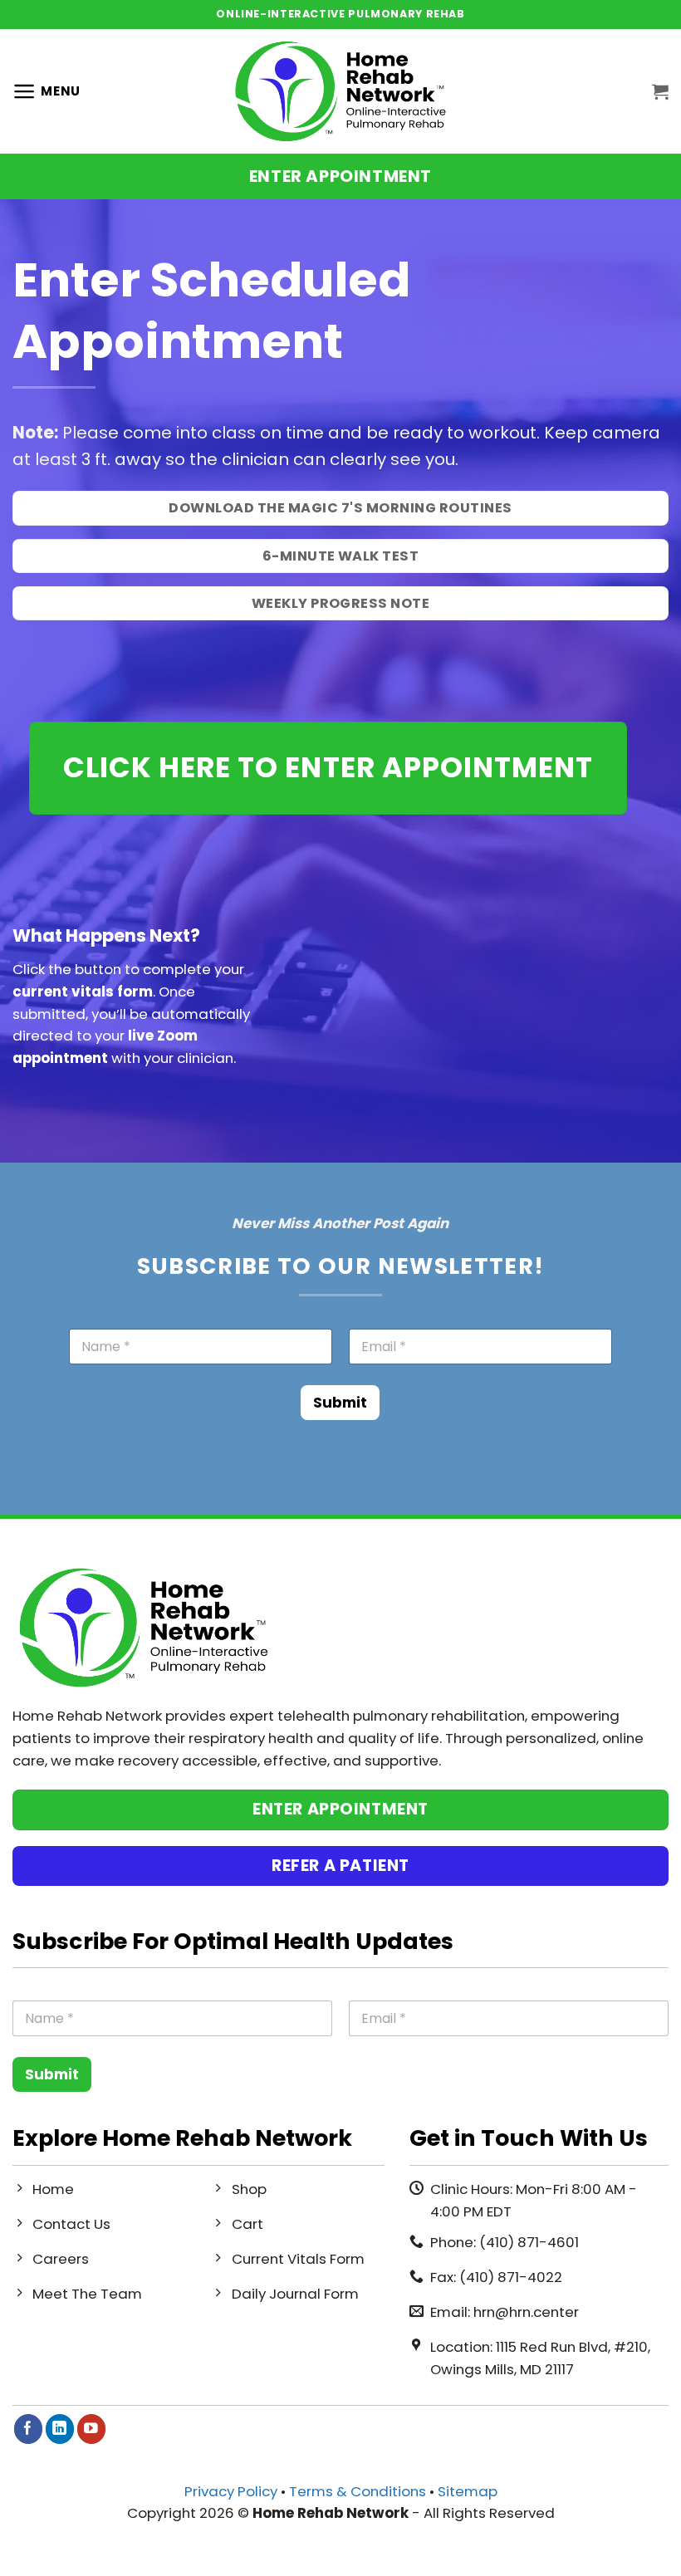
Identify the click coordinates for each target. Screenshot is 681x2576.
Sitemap (468, 2491)
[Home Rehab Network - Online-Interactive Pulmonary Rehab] (340, 92)
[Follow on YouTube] (92, 2429)
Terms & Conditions (358, 2491)
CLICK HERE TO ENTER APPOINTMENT (328, 767)
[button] (47, 91)
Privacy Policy (231, 2491)
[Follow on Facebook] (29, 2429)
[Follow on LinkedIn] (60, 2429)
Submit (340, 1403)
